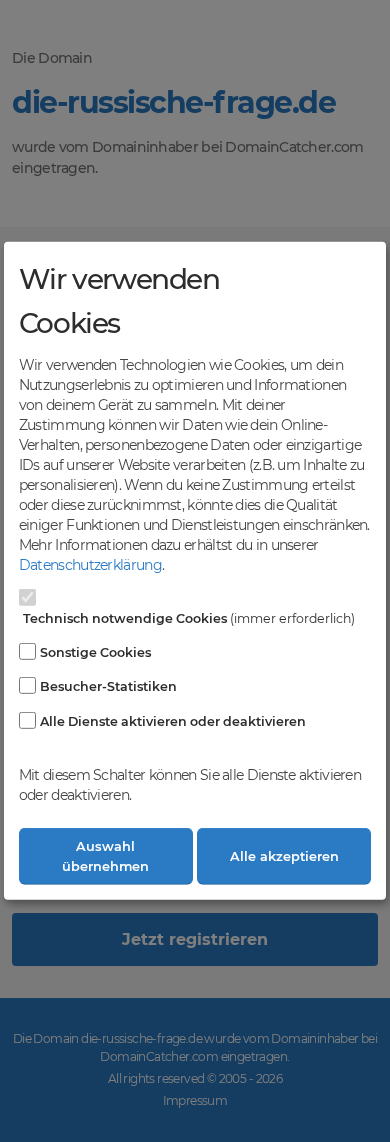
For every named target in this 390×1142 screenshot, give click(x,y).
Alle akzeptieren (284, 856)
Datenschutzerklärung (90, 565)
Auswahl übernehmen (105, 856)
